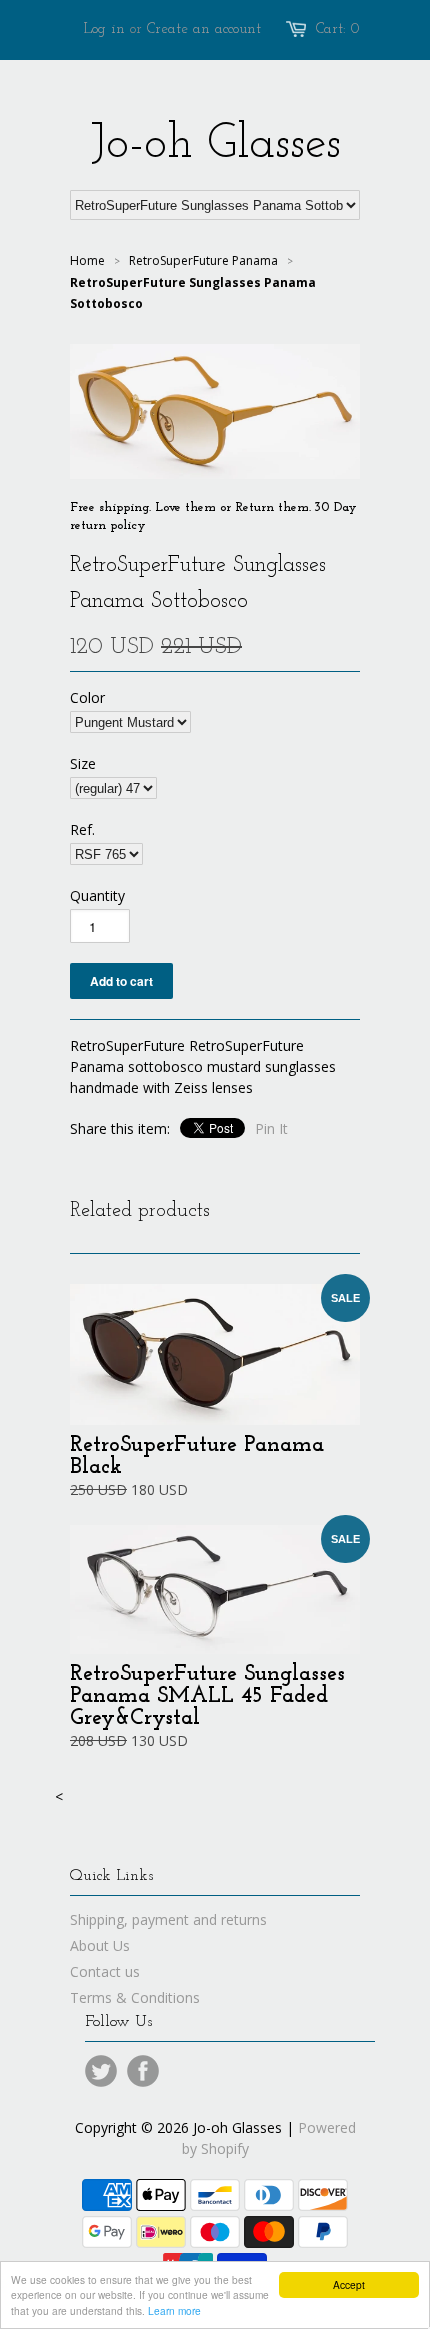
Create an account (204, 29)
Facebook (143, 2071)
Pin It (271, 1128)
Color (87, 697)
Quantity (97, 895)
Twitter (101, 2071)
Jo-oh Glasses (215, 145)
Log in (104, 29)
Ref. (82, 829)
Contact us (105, 1971)
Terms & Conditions (135, 1997)
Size (83, 763)
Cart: (338, 29)
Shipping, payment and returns (168, 1919)
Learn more (174, 2310)
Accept (349, 2284)
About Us (100, 1945)
